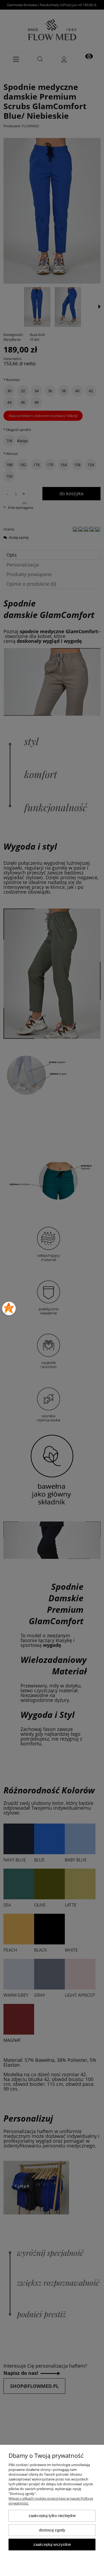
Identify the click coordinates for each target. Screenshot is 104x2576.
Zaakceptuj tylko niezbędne (52, 2516)
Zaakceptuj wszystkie (52, 2544)
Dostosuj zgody (52, 2530)
